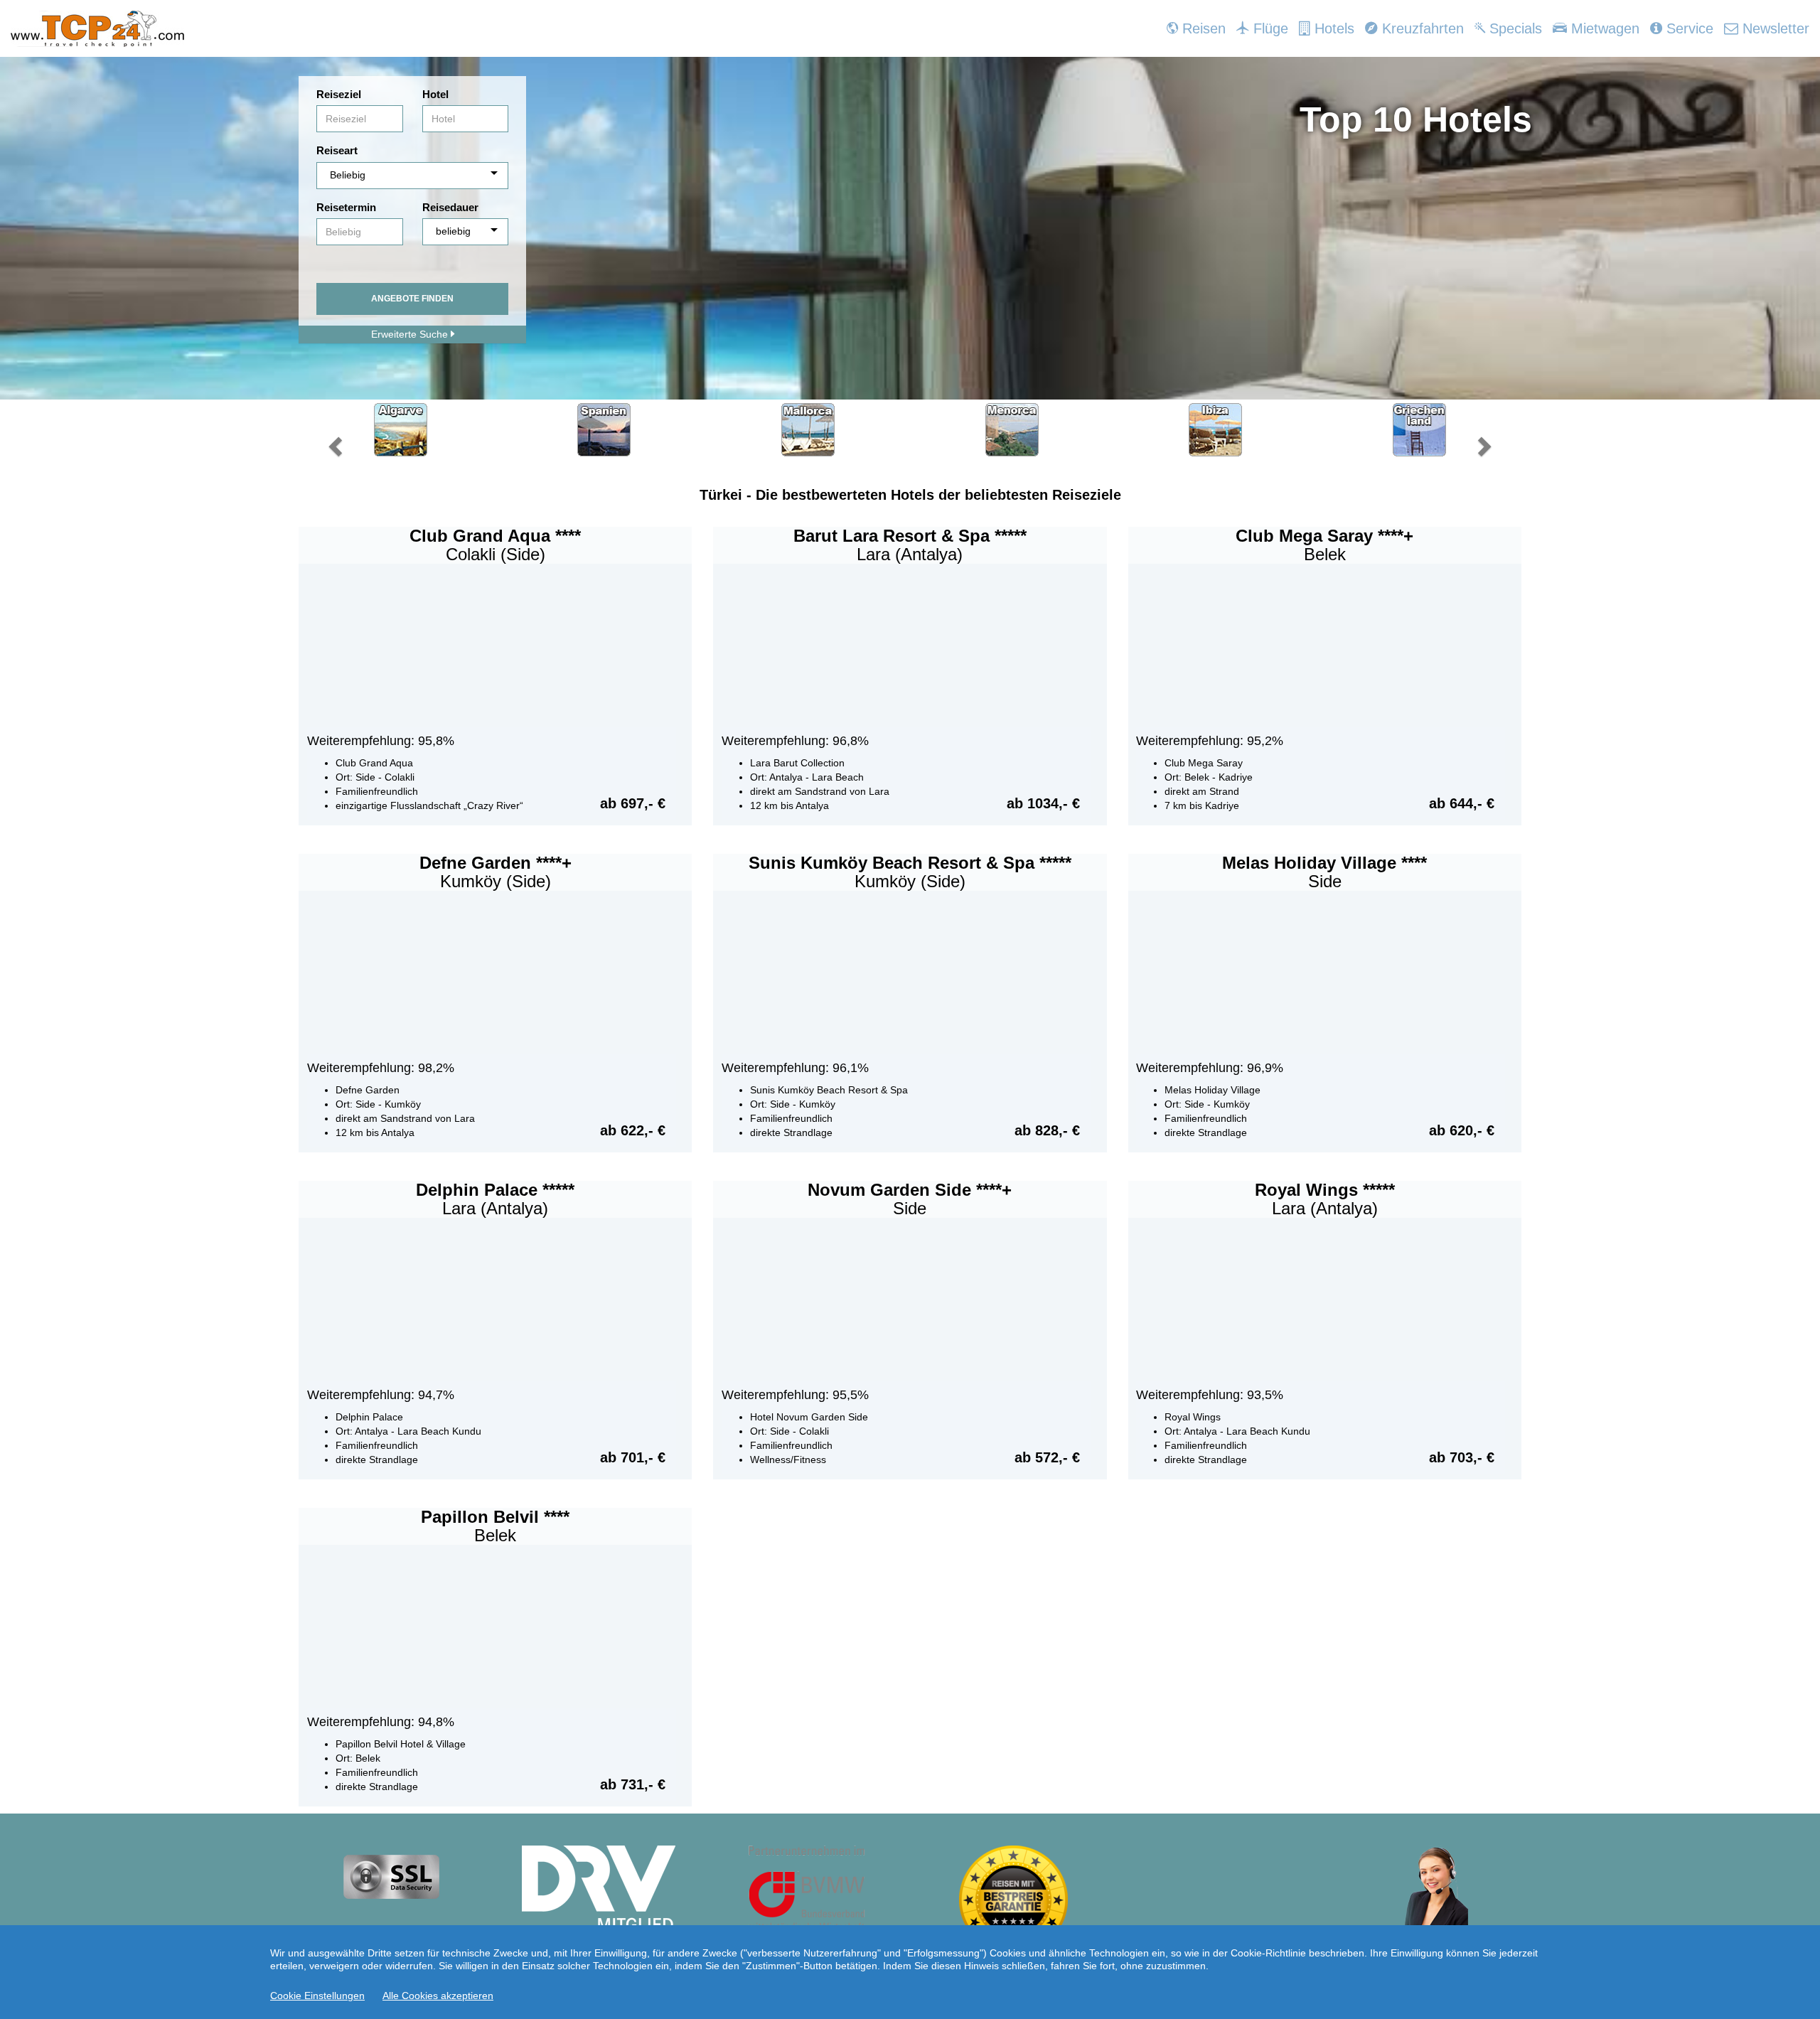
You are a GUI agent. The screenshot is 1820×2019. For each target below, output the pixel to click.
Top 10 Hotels (1416, 119)
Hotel (435, 94)
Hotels (1332, 28)
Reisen (1202, 28)
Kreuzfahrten (1421, 28)
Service (1688, 28)
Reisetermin (346, 207)
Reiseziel (339, 94)
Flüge (1269, 28)
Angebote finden (412, 299)
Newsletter (1774, 28)
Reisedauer (450, 207)
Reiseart (337, 150)
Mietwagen (1603, 28)
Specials (1514, 28)
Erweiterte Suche (411, 334)
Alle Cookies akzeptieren (438, 1996)
